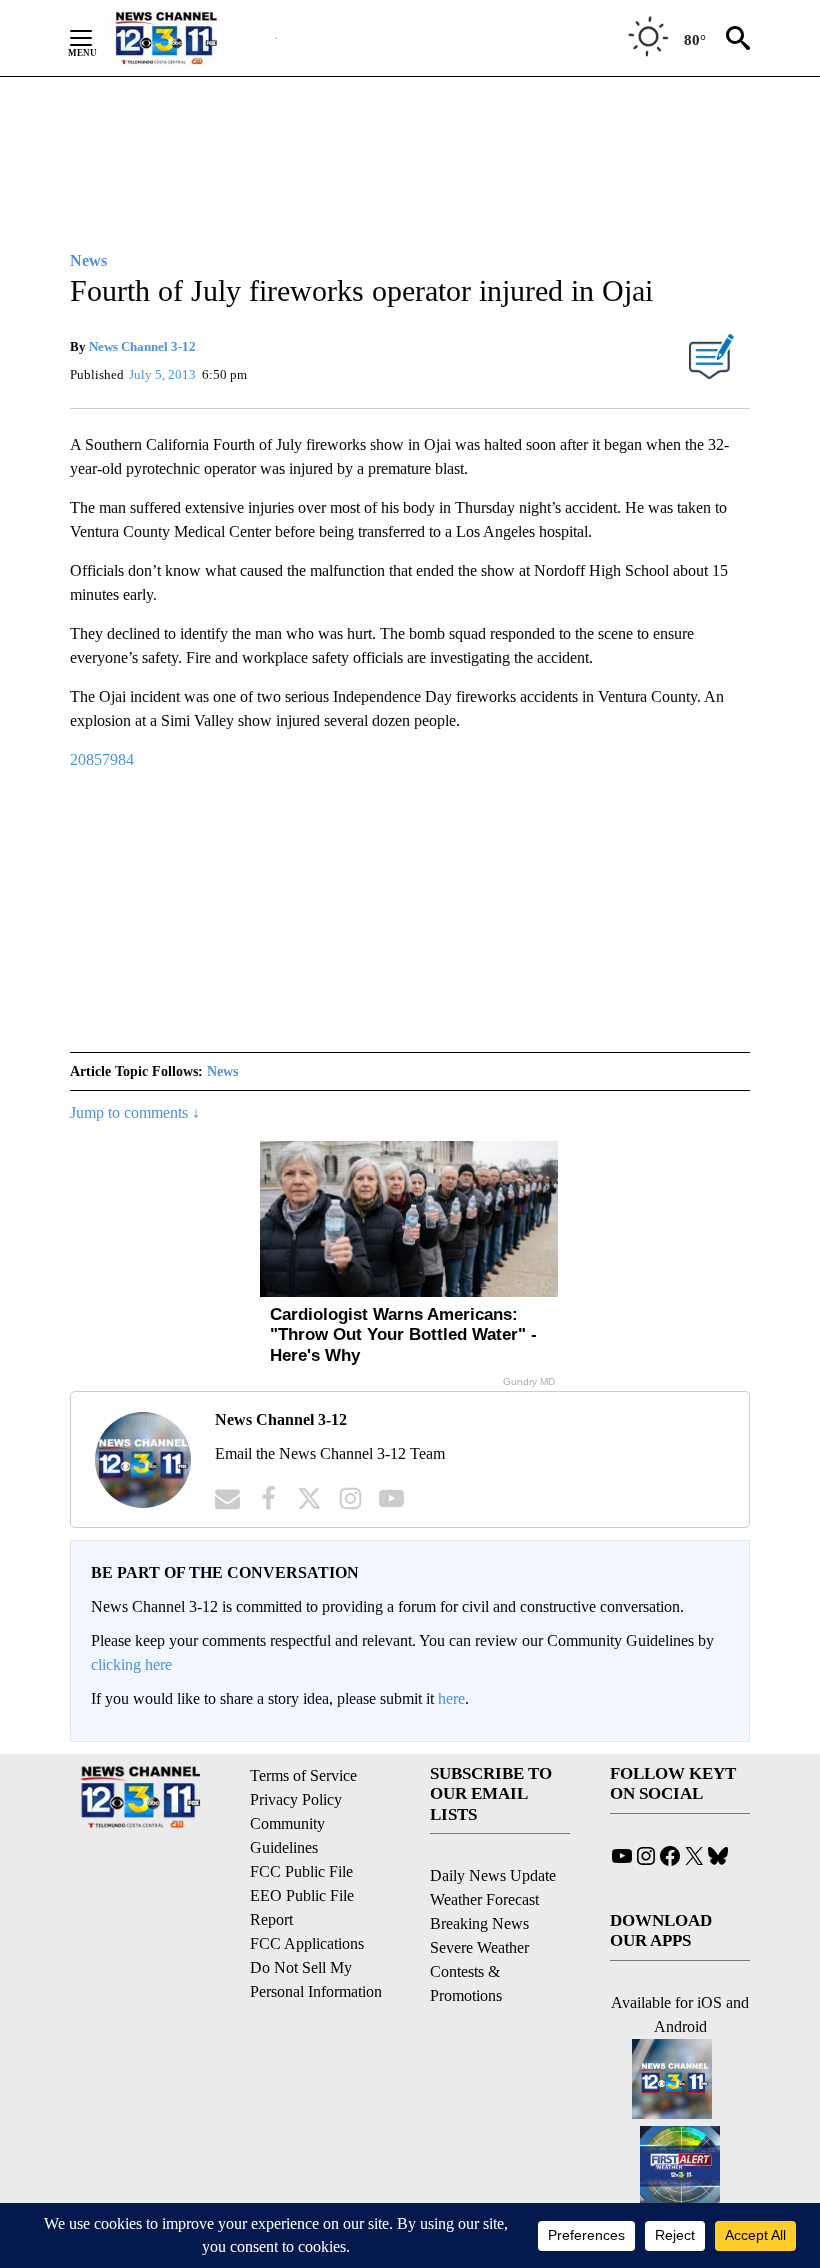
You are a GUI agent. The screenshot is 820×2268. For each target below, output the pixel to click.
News (222, 1071)
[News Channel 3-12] (191, 38)
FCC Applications (307, 1943)
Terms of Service (303, 1775)
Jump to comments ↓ (135, 1112)
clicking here (131, 1664)
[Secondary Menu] (96, 38)
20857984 (102, 759)
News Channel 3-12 (142, 346)
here (451, 1698)
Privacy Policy (296, 1799)
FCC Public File (301, 1871)
